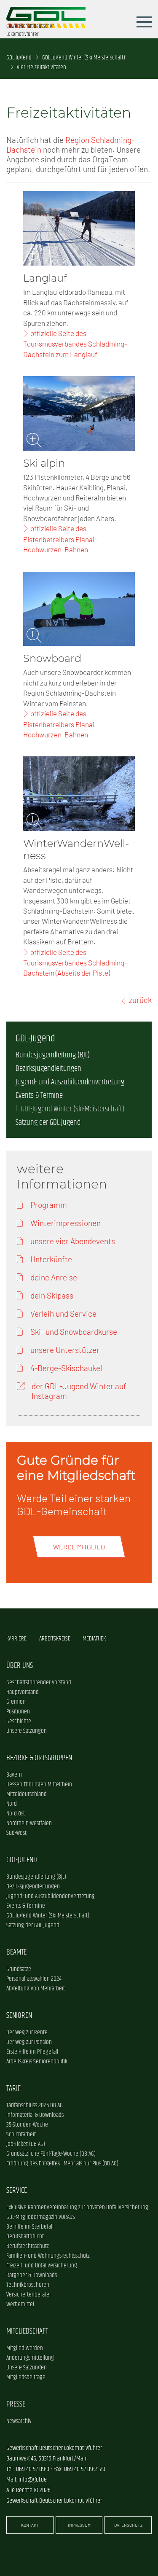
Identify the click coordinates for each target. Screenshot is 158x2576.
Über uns (20, 1666)
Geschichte (19, 1721)
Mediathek (94, 1639)
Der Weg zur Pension (29, 2042)
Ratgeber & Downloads (32, 2275)
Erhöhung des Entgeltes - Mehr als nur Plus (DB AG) (62, 2163)
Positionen (18, 1712)
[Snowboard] (79, 609)
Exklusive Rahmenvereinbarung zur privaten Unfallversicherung (77, 2207)
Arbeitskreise (55, 1639)
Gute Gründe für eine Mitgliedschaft (76, 1468)
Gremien (16, 1702)
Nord (12, 1804)
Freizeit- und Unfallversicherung (42, 2265)
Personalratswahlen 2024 (34, 1979)
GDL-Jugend (19, 58)
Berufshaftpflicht (25, 2236)
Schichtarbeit (21, 2134)
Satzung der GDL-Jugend (48, 1123)
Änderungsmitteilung (30, 2358)
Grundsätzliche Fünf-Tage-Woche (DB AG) (51, 2154)
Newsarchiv (19, 2421)
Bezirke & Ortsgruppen (39, 1758)
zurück (140, 1000)
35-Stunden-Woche (27, 2125)
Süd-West (16, 1833)
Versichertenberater (29, 2295)
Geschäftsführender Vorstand (39, 1682)
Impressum (79, 2525)
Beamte (16, 1952)
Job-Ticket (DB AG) (26, 2144)
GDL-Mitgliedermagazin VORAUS (41, 2217)
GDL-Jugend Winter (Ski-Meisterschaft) (84, 58)
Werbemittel (20, 2304)
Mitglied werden (25, 2348)
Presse (16, 2404)
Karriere (16, 1639)
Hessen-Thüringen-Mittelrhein (39, 1784)
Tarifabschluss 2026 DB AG (35, 2105)
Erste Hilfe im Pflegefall (32, 2052)
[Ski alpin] (79, 413)
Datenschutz (128, 2525)
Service (17, 2190)
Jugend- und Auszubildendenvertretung (70, 1082)
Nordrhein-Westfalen (29, 1823)
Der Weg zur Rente (27, 2032)
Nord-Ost (16, 1814)
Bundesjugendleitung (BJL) (53, 1055)
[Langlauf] (79, 228)
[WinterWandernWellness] (79, 794)
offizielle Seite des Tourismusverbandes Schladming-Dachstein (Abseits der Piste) (75, 963)
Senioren (19, 2015)
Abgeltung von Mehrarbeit (36, 1988)
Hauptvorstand (23, 1692)
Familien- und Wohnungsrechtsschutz (48, 2256)
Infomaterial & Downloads (35, 2115)
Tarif (13, 2088)
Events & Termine (39, 1096)
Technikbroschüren (28, 2285)
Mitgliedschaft (27, 2331)
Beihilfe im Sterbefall (30, 2227)
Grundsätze (19, 1969)
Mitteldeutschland (27, 1794)
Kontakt (30, 2525)
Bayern (14, 1775)
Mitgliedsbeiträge (26, 2377)
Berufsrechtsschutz (28, 2246)
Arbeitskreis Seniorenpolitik (37, 2061)
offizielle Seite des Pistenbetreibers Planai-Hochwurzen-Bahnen (60, 539)
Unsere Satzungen (27, 1731)
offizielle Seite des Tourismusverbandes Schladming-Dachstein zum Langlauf (75, 344)
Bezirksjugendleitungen (48, 1069)
